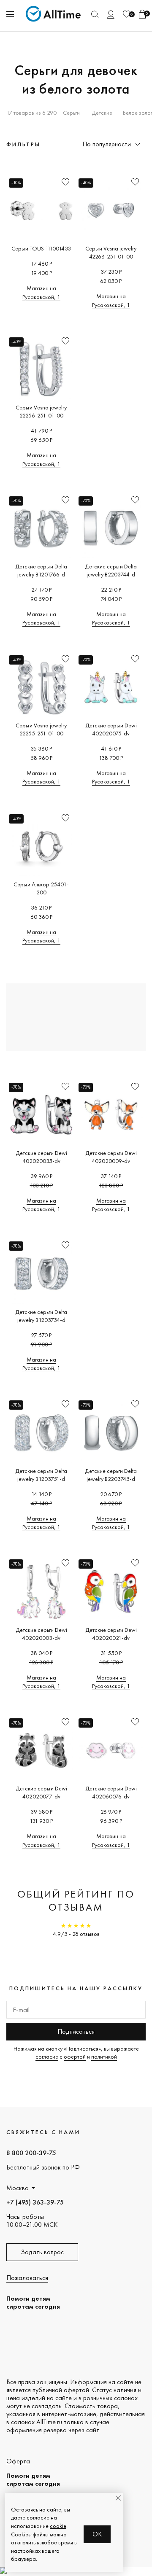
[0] (127, 14)
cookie (58, 2526)
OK (97, 2534)
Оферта (18, 2461)
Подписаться (76, 2031)
